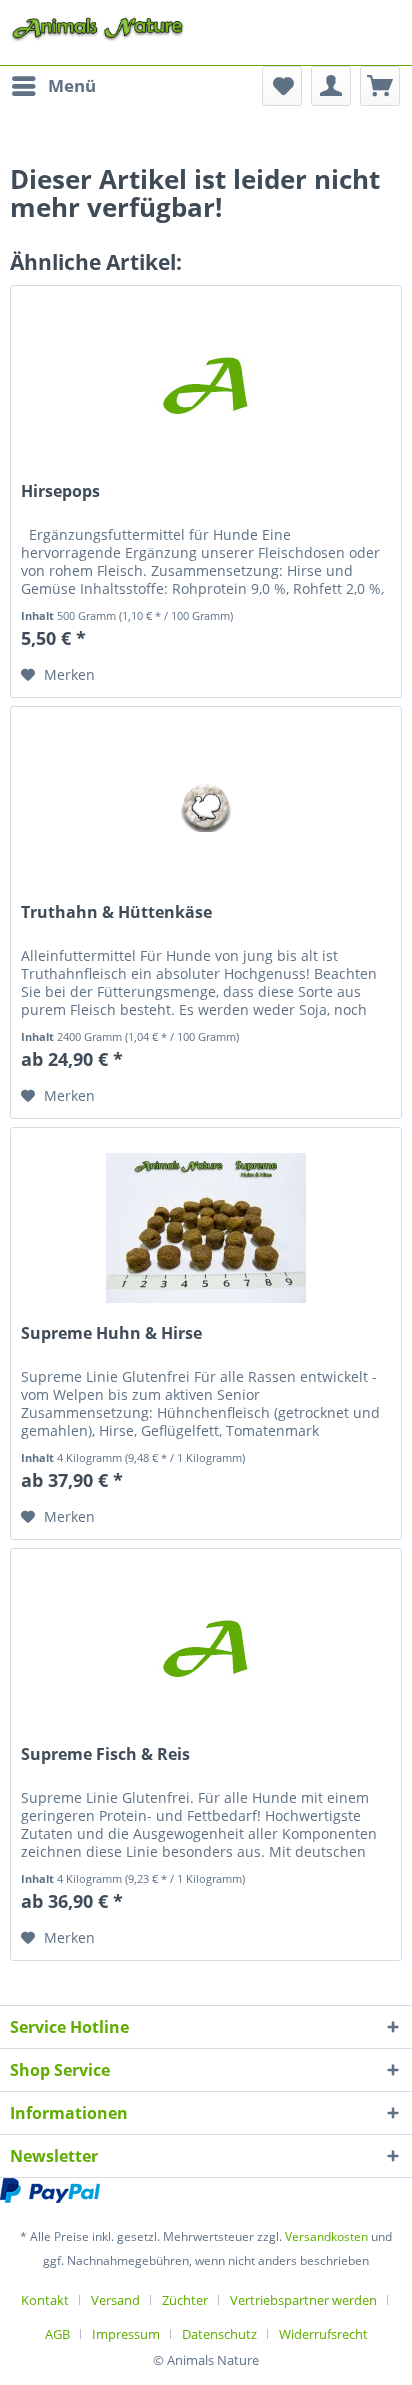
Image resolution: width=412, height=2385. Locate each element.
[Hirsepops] (206, 386)
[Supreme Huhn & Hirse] (206, 1228)
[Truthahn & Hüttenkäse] (206, 807)
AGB (57, 2334)
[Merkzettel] (282, 86)
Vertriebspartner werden (303, 2300)
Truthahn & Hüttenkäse (116, 912)
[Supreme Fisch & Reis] (206, 1649)
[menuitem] (53, 86)
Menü (72, 85)
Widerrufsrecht (323, 2334)
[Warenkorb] (380, 86)
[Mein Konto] (331, 86)
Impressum (126, 2334)
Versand (115, 2300)
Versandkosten (326, 2236)
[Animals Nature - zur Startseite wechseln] (97, 27)
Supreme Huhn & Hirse (111, 1333)
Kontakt (45, 2300)
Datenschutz (219, 2334)
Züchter (185, 2300)
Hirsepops (60, 491)
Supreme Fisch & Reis (105, 1754)
